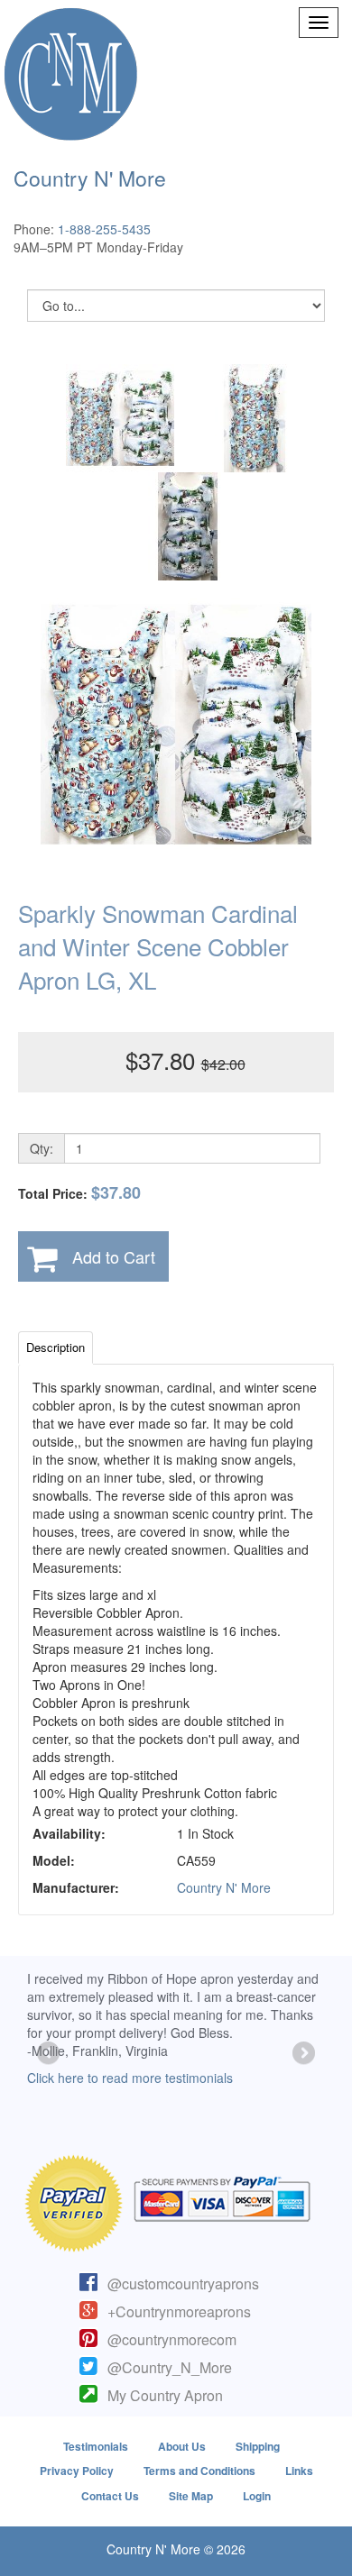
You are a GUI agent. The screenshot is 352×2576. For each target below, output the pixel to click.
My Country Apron (165, 2395)
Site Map (191, 2496)
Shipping (258, 2446)
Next (302, 2054)
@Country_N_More (170, 2367)
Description (56, 1347)
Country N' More (224, 1887)
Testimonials (96, 2446)
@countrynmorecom (172, 2339)
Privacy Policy (77, 2471)
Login (257, 2496)
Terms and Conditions (199, 2471)
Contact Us (110, 2496)
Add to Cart (114, 1256)
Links (299, 2471)
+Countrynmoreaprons (179, 2311)
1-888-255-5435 (104, 229)
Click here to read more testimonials (130, 2078)
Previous (50, 2054)
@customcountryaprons (183, 2284)
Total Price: (79, 1193)
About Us (182, 2446)
